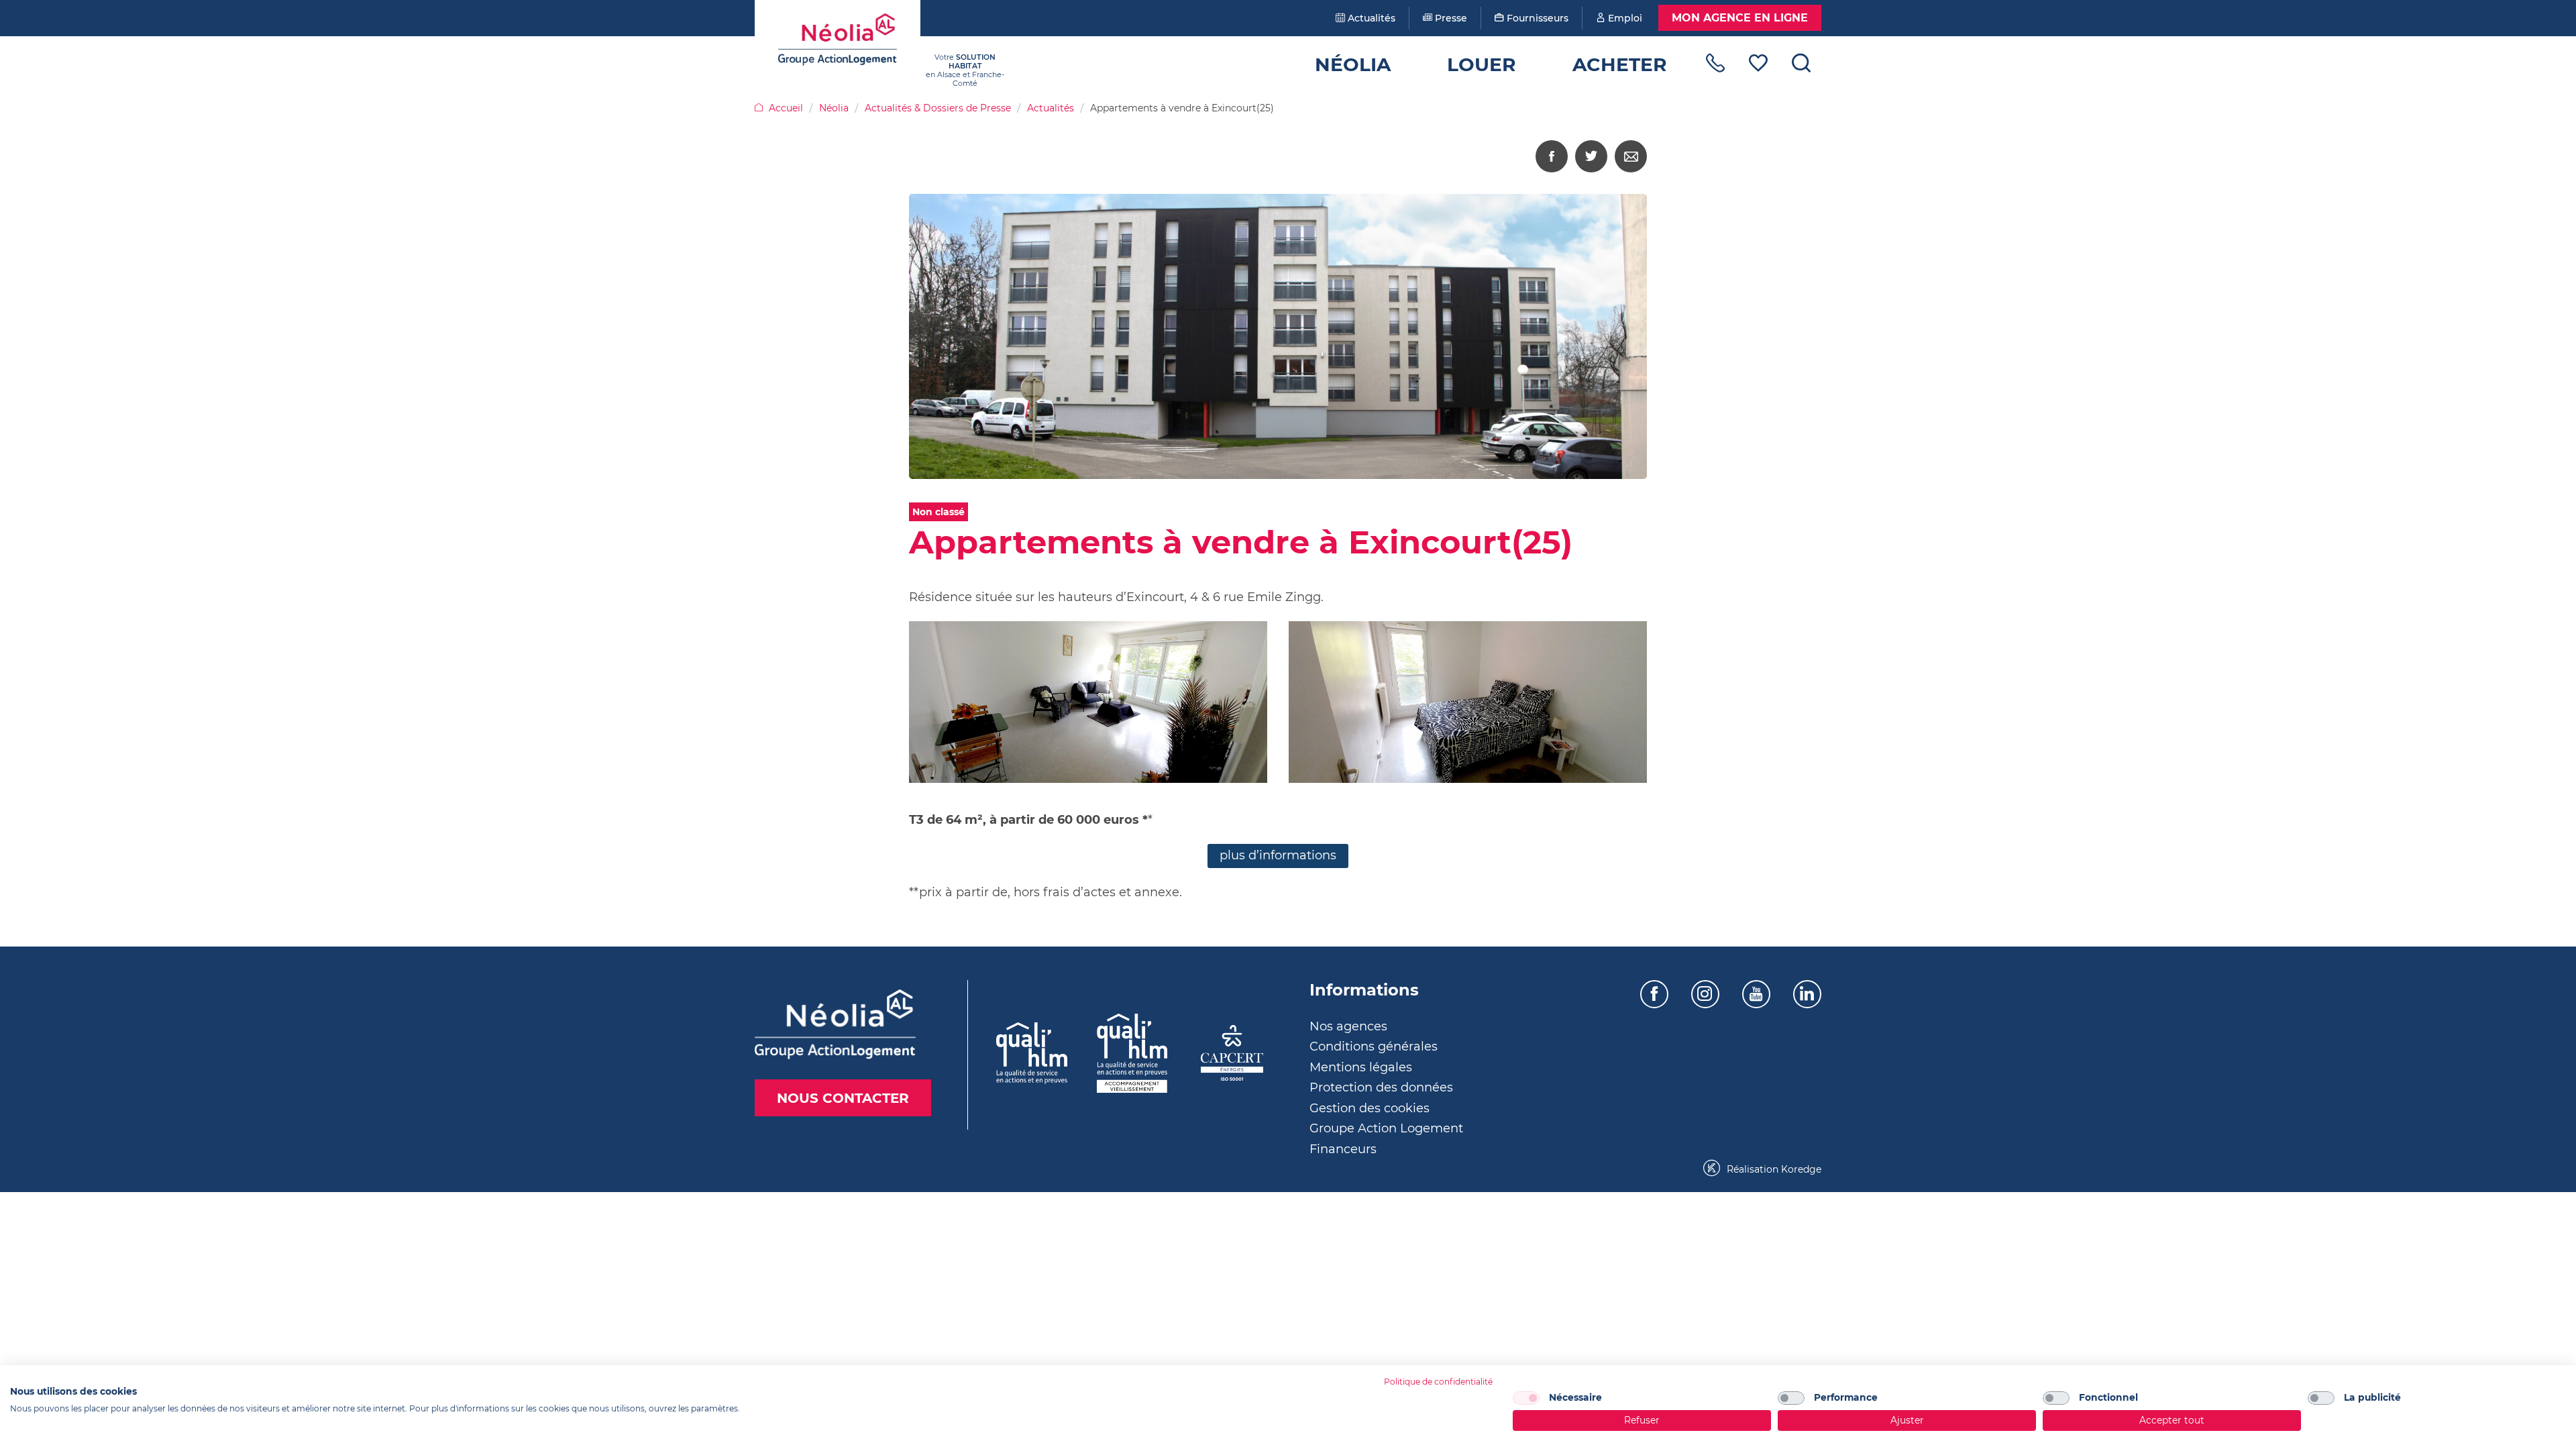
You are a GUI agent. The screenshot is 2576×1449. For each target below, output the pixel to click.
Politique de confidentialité (1438, 1382)
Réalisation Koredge (1773, 1169)
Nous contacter (843, 1098)
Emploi (1624, 18)
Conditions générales (1374, 1046)
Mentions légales (1361, 1067)
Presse (1450, 18)
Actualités (1370, 18)
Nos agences (1348, 1026)
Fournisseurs (1536, 18)
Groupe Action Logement (1386, 1128)
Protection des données (1381, 1087)
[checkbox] (1526, 1398)
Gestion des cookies (1370, 1108)
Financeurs (1343, 1149)
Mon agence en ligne (1740, 18)
